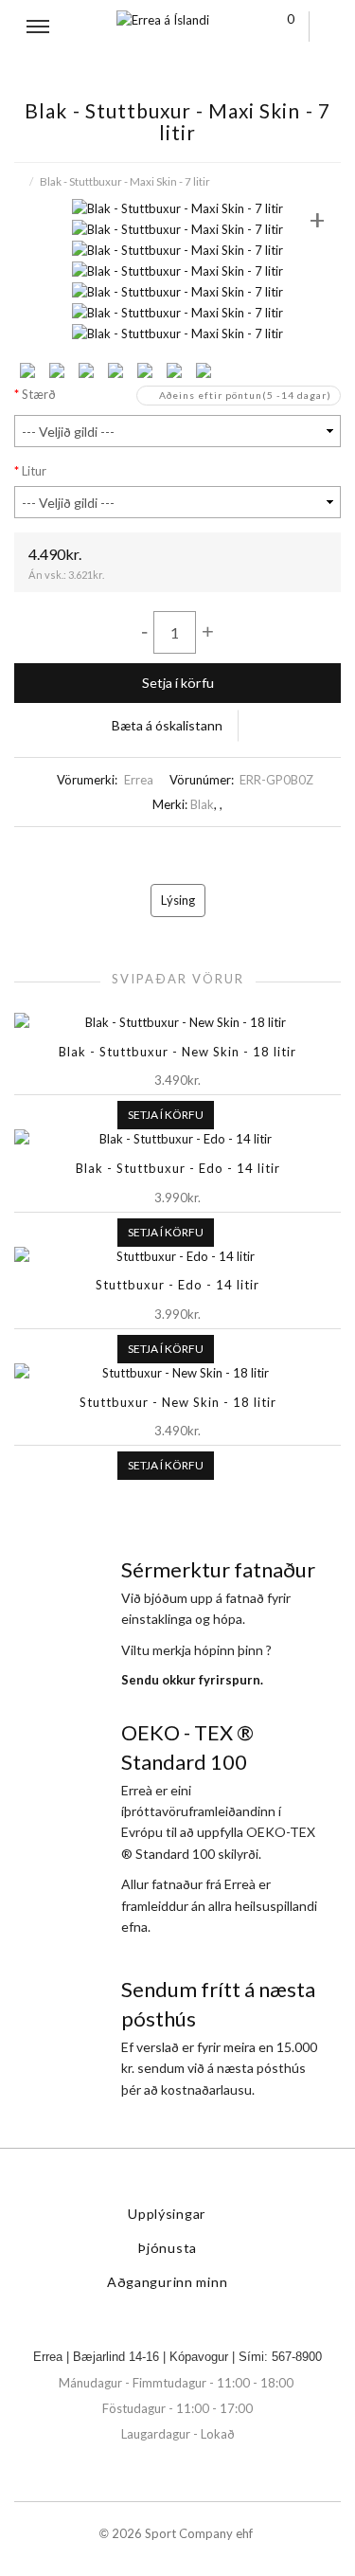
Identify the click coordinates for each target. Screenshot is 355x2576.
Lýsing (178, 900)
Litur (34, 471)
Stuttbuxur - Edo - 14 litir (177, 1285)
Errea (139, 780)
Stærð (39, 394)
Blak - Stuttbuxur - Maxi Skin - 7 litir (125, 181)
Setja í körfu (178, 683)
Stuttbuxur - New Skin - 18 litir (178, 1402)
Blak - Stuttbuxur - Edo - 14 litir (178, 1168)
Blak (202, 804)
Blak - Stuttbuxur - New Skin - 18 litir (177, 1052)
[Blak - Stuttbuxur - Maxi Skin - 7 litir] (177, 207)
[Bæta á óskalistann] (226, 1115)
